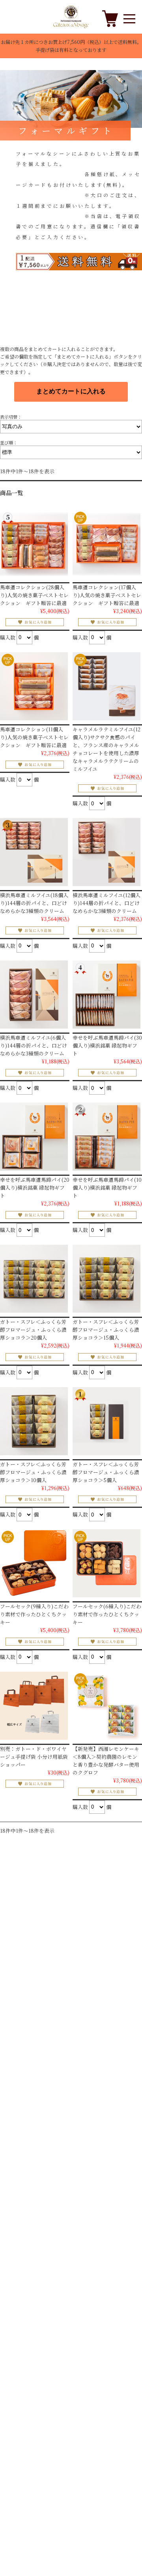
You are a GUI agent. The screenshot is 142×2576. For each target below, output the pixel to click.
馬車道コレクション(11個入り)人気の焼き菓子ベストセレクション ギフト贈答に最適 (34, 737)
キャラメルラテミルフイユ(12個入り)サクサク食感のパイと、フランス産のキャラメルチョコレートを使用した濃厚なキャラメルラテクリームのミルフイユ (106, 749)
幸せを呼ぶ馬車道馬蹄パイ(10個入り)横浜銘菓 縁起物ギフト (107, 1187)
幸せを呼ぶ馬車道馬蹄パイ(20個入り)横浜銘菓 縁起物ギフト (35, 1187)
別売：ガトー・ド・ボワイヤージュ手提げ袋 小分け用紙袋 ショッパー (34, 1757)
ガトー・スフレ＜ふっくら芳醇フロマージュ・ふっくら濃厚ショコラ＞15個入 (106, 1330)
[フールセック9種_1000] (34, 1563)
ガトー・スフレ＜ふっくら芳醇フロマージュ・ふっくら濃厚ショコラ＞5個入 (106, 1472)
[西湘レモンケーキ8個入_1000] (106, 1706)
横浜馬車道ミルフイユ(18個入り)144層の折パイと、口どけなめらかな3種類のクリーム (34, 903)
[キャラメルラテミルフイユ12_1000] (106, 686)
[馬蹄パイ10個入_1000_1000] (106, 1137)
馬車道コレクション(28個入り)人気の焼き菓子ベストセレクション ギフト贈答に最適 (34, 595)
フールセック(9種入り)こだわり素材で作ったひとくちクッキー (34, 1614)
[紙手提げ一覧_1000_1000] (34, 1706)
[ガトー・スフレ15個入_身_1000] (106, 1279)
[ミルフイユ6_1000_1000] (34, 995)
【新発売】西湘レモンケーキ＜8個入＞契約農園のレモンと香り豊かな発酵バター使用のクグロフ (106, 1761)
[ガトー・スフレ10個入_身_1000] (34, 1421)
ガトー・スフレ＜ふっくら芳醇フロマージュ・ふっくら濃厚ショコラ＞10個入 (33, 1472)
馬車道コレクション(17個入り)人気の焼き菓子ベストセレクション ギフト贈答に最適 (107, 595)
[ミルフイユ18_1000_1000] (34, 852)
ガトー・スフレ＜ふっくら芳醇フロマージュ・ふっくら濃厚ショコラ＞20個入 (33, 1330)
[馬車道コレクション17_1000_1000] (106, 544)
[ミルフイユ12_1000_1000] (106, 852)
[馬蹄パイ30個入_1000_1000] (106, 995)
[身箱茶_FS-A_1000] (106, 1421)
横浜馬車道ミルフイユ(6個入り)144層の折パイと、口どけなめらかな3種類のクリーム (34, 1045)
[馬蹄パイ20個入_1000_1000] (34, 1137)
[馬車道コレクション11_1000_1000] (34, 686)
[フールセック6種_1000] (106, 1563)
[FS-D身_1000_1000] (34, 1279)
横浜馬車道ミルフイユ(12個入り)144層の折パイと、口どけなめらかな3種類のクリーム (106, 903)
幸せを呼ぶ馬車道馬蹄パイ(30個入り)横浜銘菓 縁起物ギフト (107, 1045)
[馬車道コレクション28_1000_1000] (34, 544)
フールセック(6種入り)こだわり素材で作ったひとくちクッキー (107, 1614)
